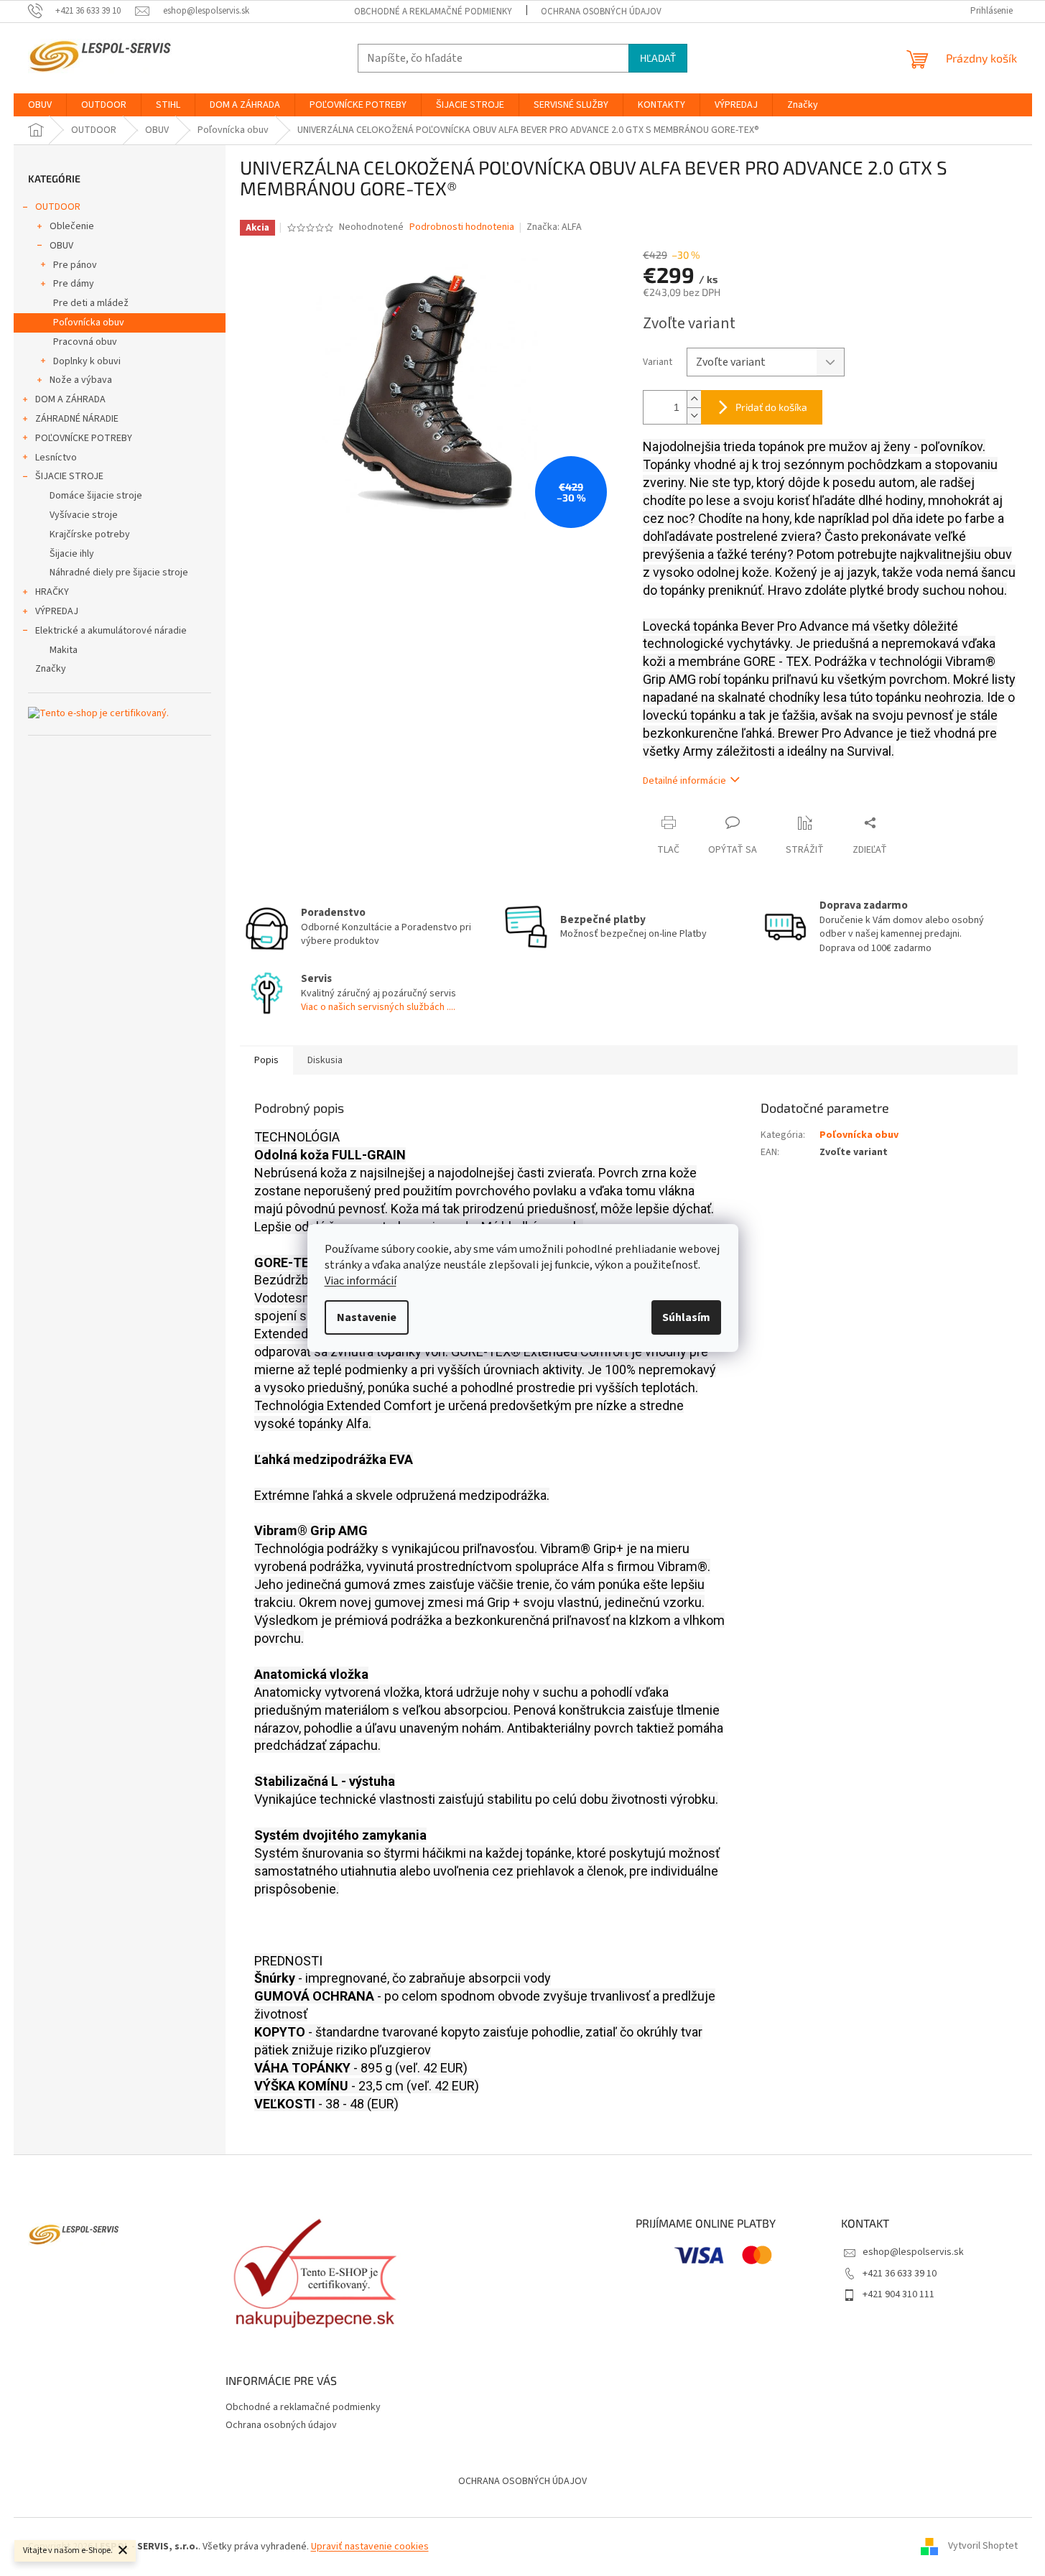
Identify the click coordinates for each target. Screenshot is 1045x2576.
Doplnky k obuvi (87, 361)
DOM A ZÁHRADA (70, 399)
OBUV (61, 246)
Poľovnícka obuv (89, 323)
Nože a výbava (81, 380)
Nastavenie (367, 1317)
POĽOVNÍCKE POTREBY (84, 438)
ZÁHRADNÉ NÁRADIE (77, 419)
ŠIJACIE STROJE (69, 476)
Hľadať (658, 58)
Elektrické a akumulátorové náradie (111, 631)
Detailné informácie (684, 781)
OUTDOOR (58, 207)
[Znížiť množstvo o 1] (694, 416)
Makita (64, 650)
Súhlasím (686, 1317)
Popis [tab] (266, 1060)
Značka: (554, 227)
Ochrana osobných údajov (601, 11)
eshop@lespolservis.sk (913, 2252)
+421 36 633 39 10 (900, 2274)
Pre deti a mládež (91, 303)
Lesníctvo (56, 458)
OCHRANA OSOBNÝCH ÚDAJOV (522, 2481)
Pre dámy (74, 284)
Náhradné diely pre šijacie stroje (119, 573)
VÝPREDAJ (57, 611)
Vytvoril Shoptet (983, 2547)
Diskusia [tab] (325, 1060)
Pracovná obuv (85, 342)
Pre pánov (75, 265)
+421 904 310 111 (898, 2294)
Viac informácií (361, 1281)
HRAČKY (52, 592)
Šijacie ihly (72, 554)
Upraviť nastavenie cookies (370, 2547)
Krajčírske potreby (90, 534)
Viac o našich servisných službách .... (378, 1007)
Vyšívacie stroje (84, 515)
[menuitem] (40, 105)
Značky (51, 669)
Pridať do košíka (771, 407)
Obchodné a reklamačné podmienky (433, 11)
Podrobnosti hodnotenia (462, 227)
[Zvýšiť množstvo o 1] (694, 399)
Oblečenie (72, 226)
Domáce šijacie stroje (96, 496)
